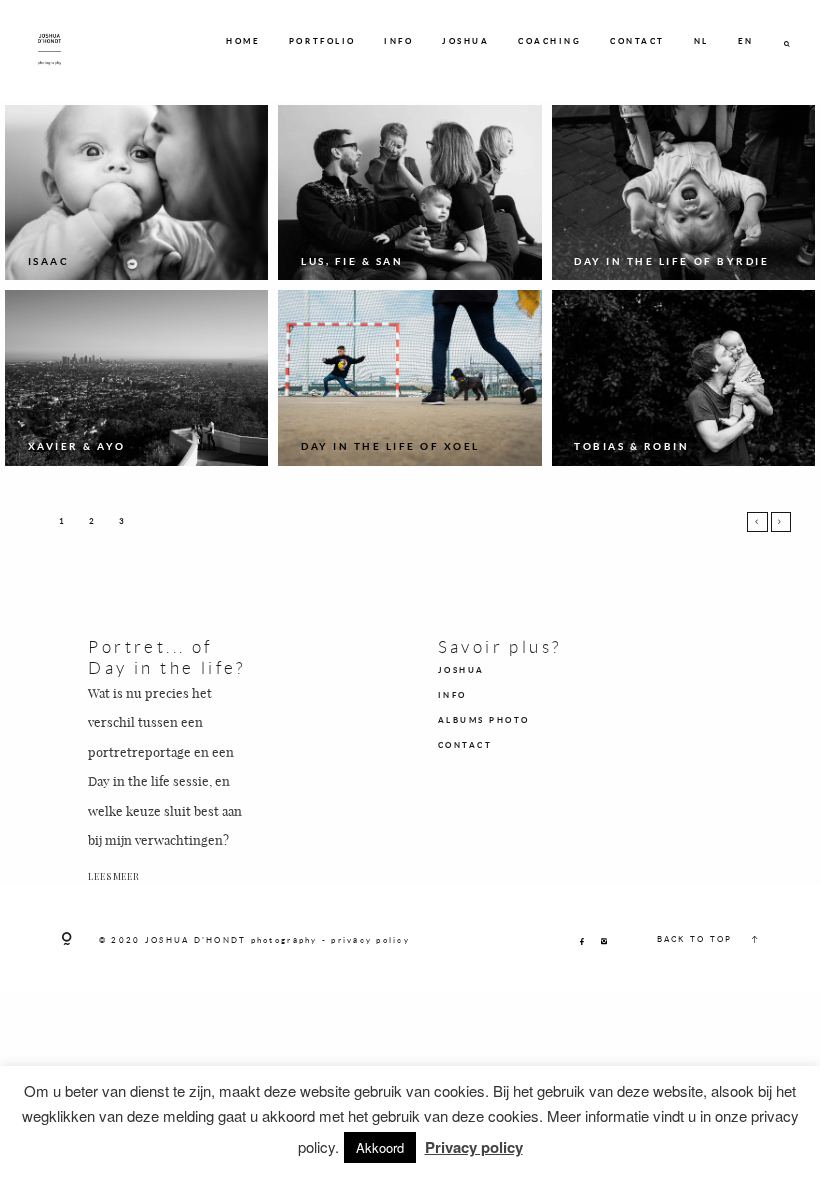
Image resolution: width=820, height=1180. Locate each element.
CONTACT (637, 41)
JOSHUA (465, 41)
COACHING (549, 41)
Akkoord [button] (380, 1147)
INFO (398, 41)
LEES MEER (113, 876)
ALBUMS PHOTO (484, 720)
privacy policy (370, 940)
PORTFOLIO (322, 41)
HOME (243, 41)
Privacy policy (474, 1147)
